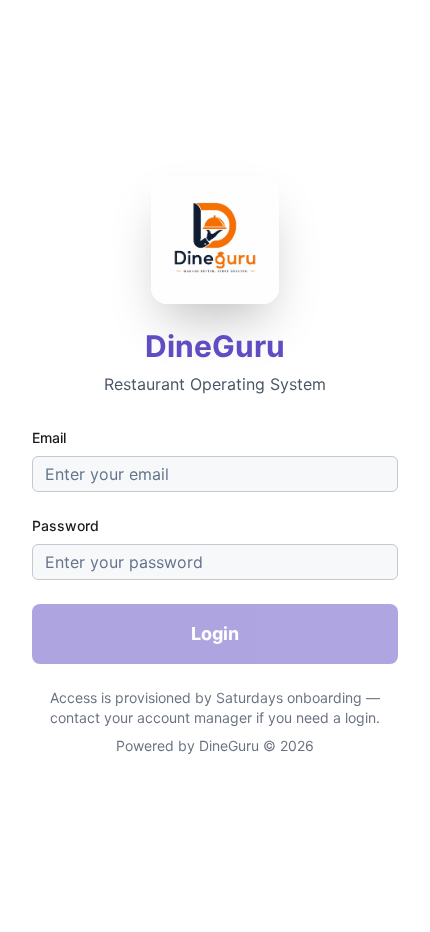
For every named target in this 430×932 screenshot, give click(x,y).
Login (215, 633)
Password (65, 525)
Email (49, 437)
